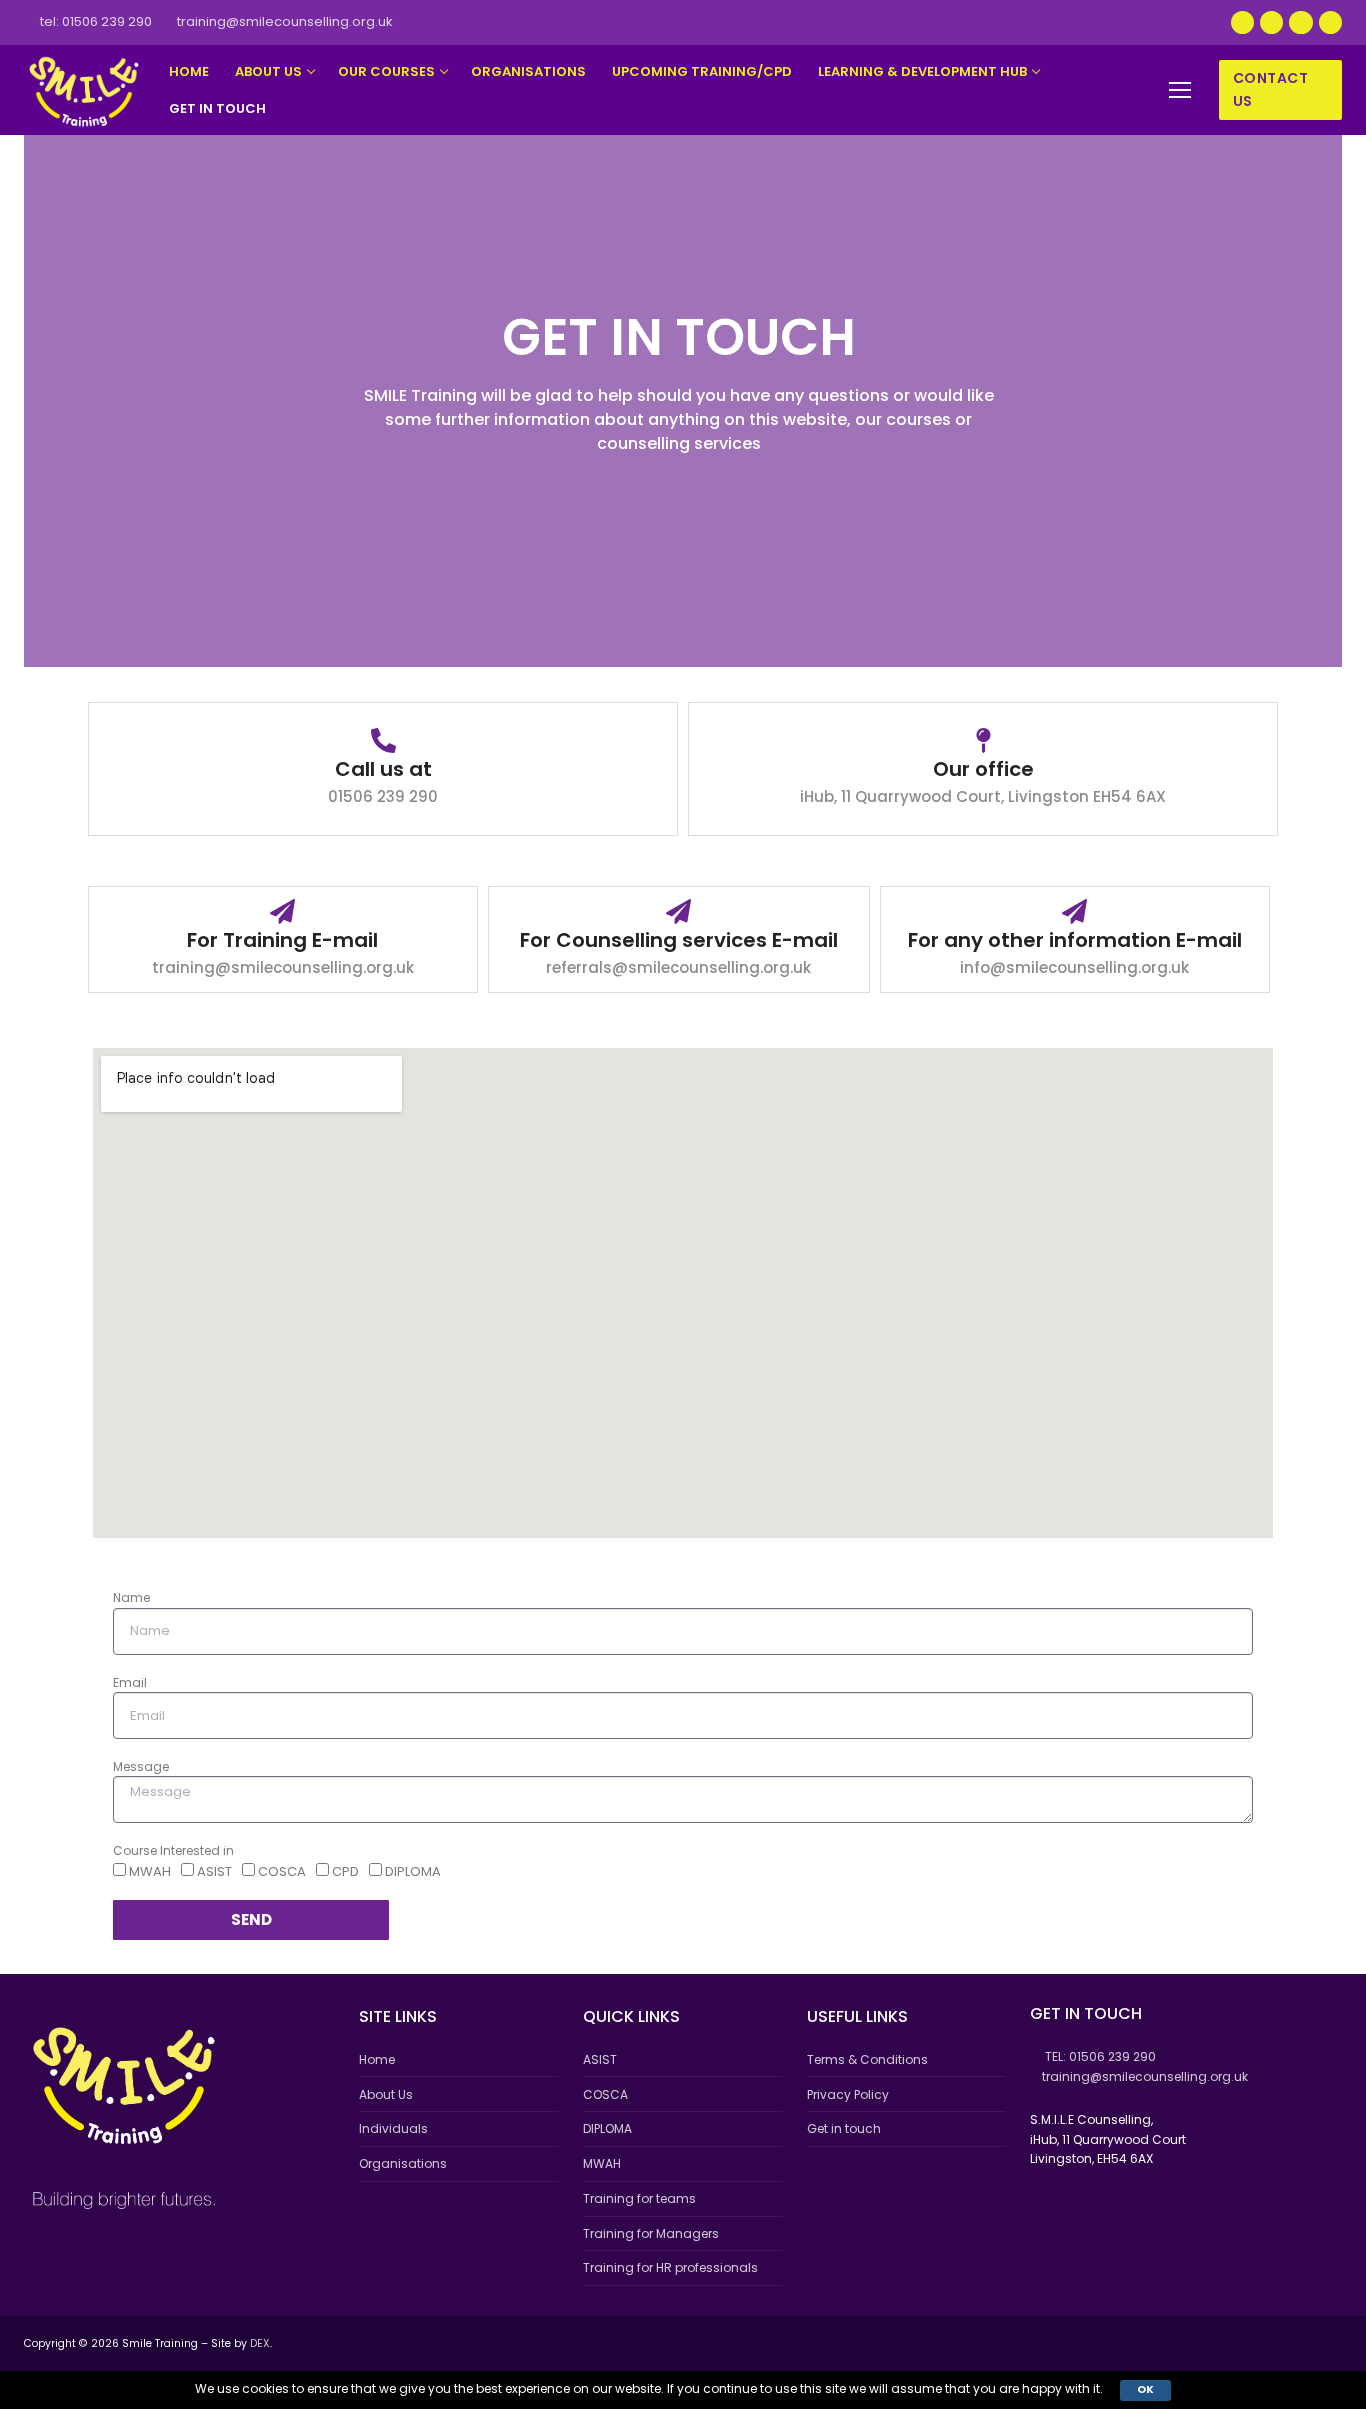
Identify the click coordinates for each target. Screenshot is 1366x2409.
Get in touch (844, 2128)
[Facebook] (1242, 22)
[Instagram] (1300, 22)
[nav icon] (1180, 89)
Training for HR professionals (670, 2267)
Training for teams (639, 2198)
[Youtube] (1271, 22)
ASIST (214, 1871)
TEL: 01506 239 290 (96, 21)
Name (131, 1597)
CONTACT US (1271, 89)
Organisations (403, 2163)
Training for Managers (651, 2233)
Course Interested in (173, 1850)
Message (141, 1766)
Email (130, 1682)
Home (377, 2059)
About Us (386, 2094)
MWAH (150, 1871)
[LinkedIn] (1330, 22)
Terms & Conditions (867, 2059)
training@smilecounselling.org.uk (285, 21)
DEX (260, 2343)
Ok (1145, 2389)
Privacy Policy (848, 2094)
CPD (345, 1871)
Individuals (393, 2128)
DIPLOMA (413, 1871)
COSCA (282, 1871)
